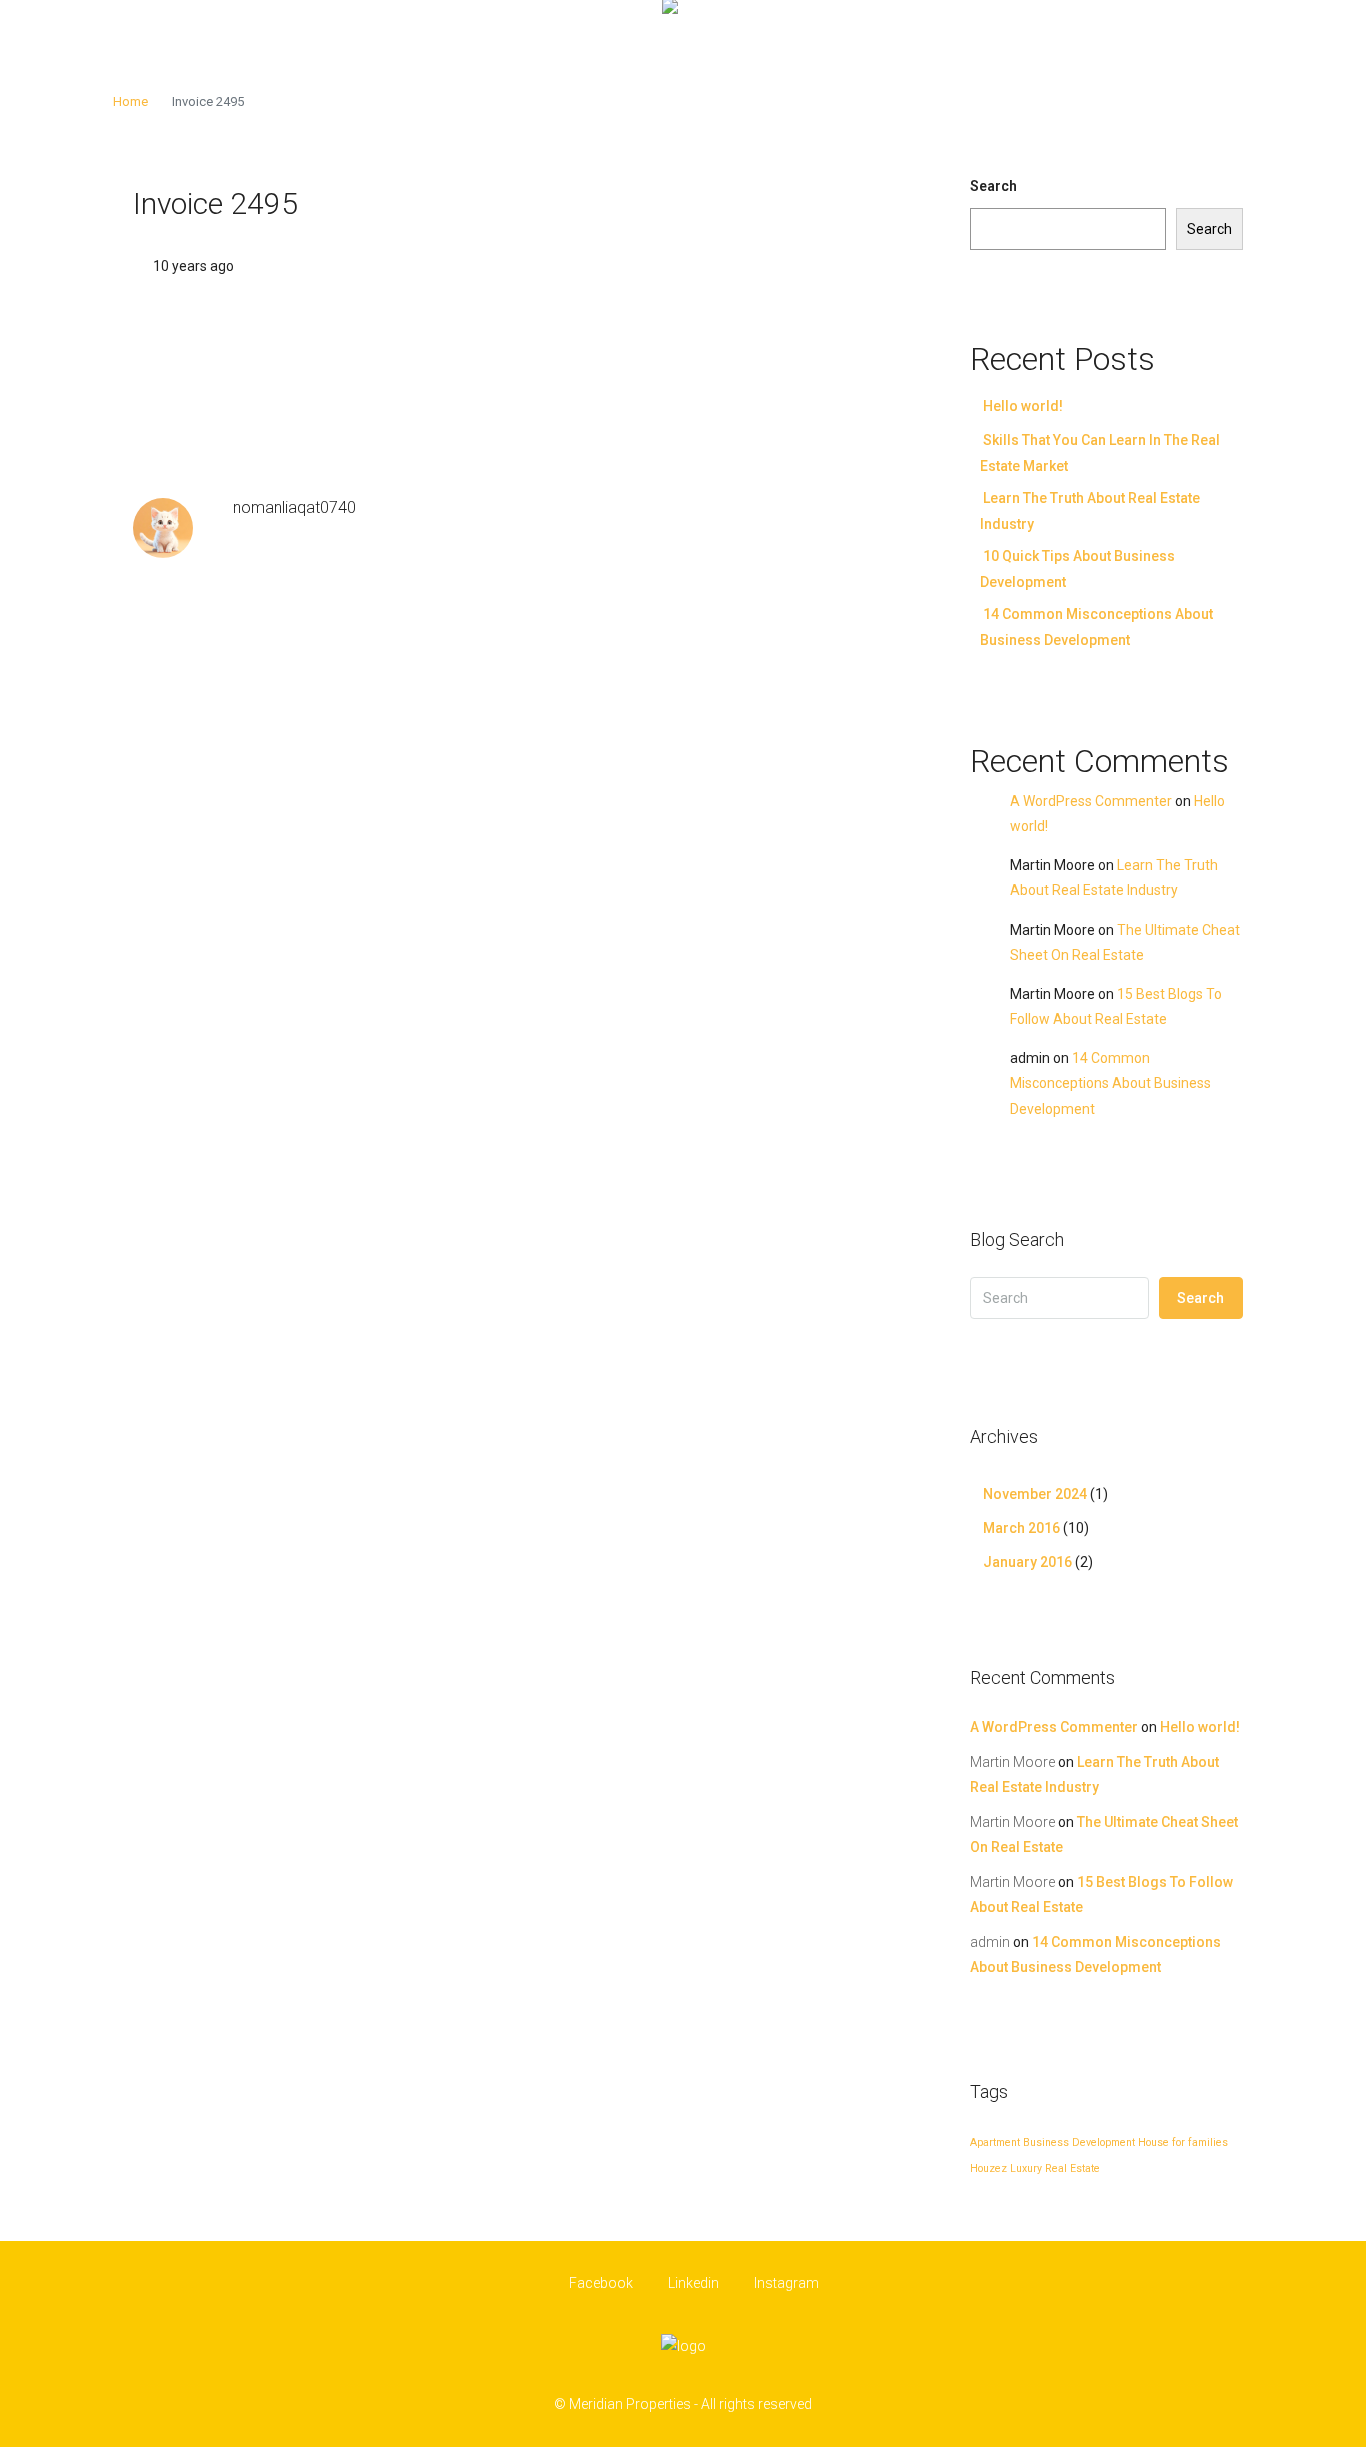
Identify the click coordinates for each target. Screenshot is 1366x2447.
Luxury (1026, 2168)
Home (130, 101)
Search (993, 186)
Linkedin (693, 2283)
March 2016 (1021, 1528)
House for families (1183, 2142)
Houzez (988, 2168)
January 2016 (1027, 1562)
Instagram (785, 2283)
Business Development (1079, 2142)
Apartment (995, 2142)
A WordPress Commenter (1091, 801)
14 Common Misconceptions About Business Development (1110, 1083)
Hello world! (1023, 406)
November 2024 (1035, 1494)
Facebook (601, 2283)
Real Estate (1072, 2168)
